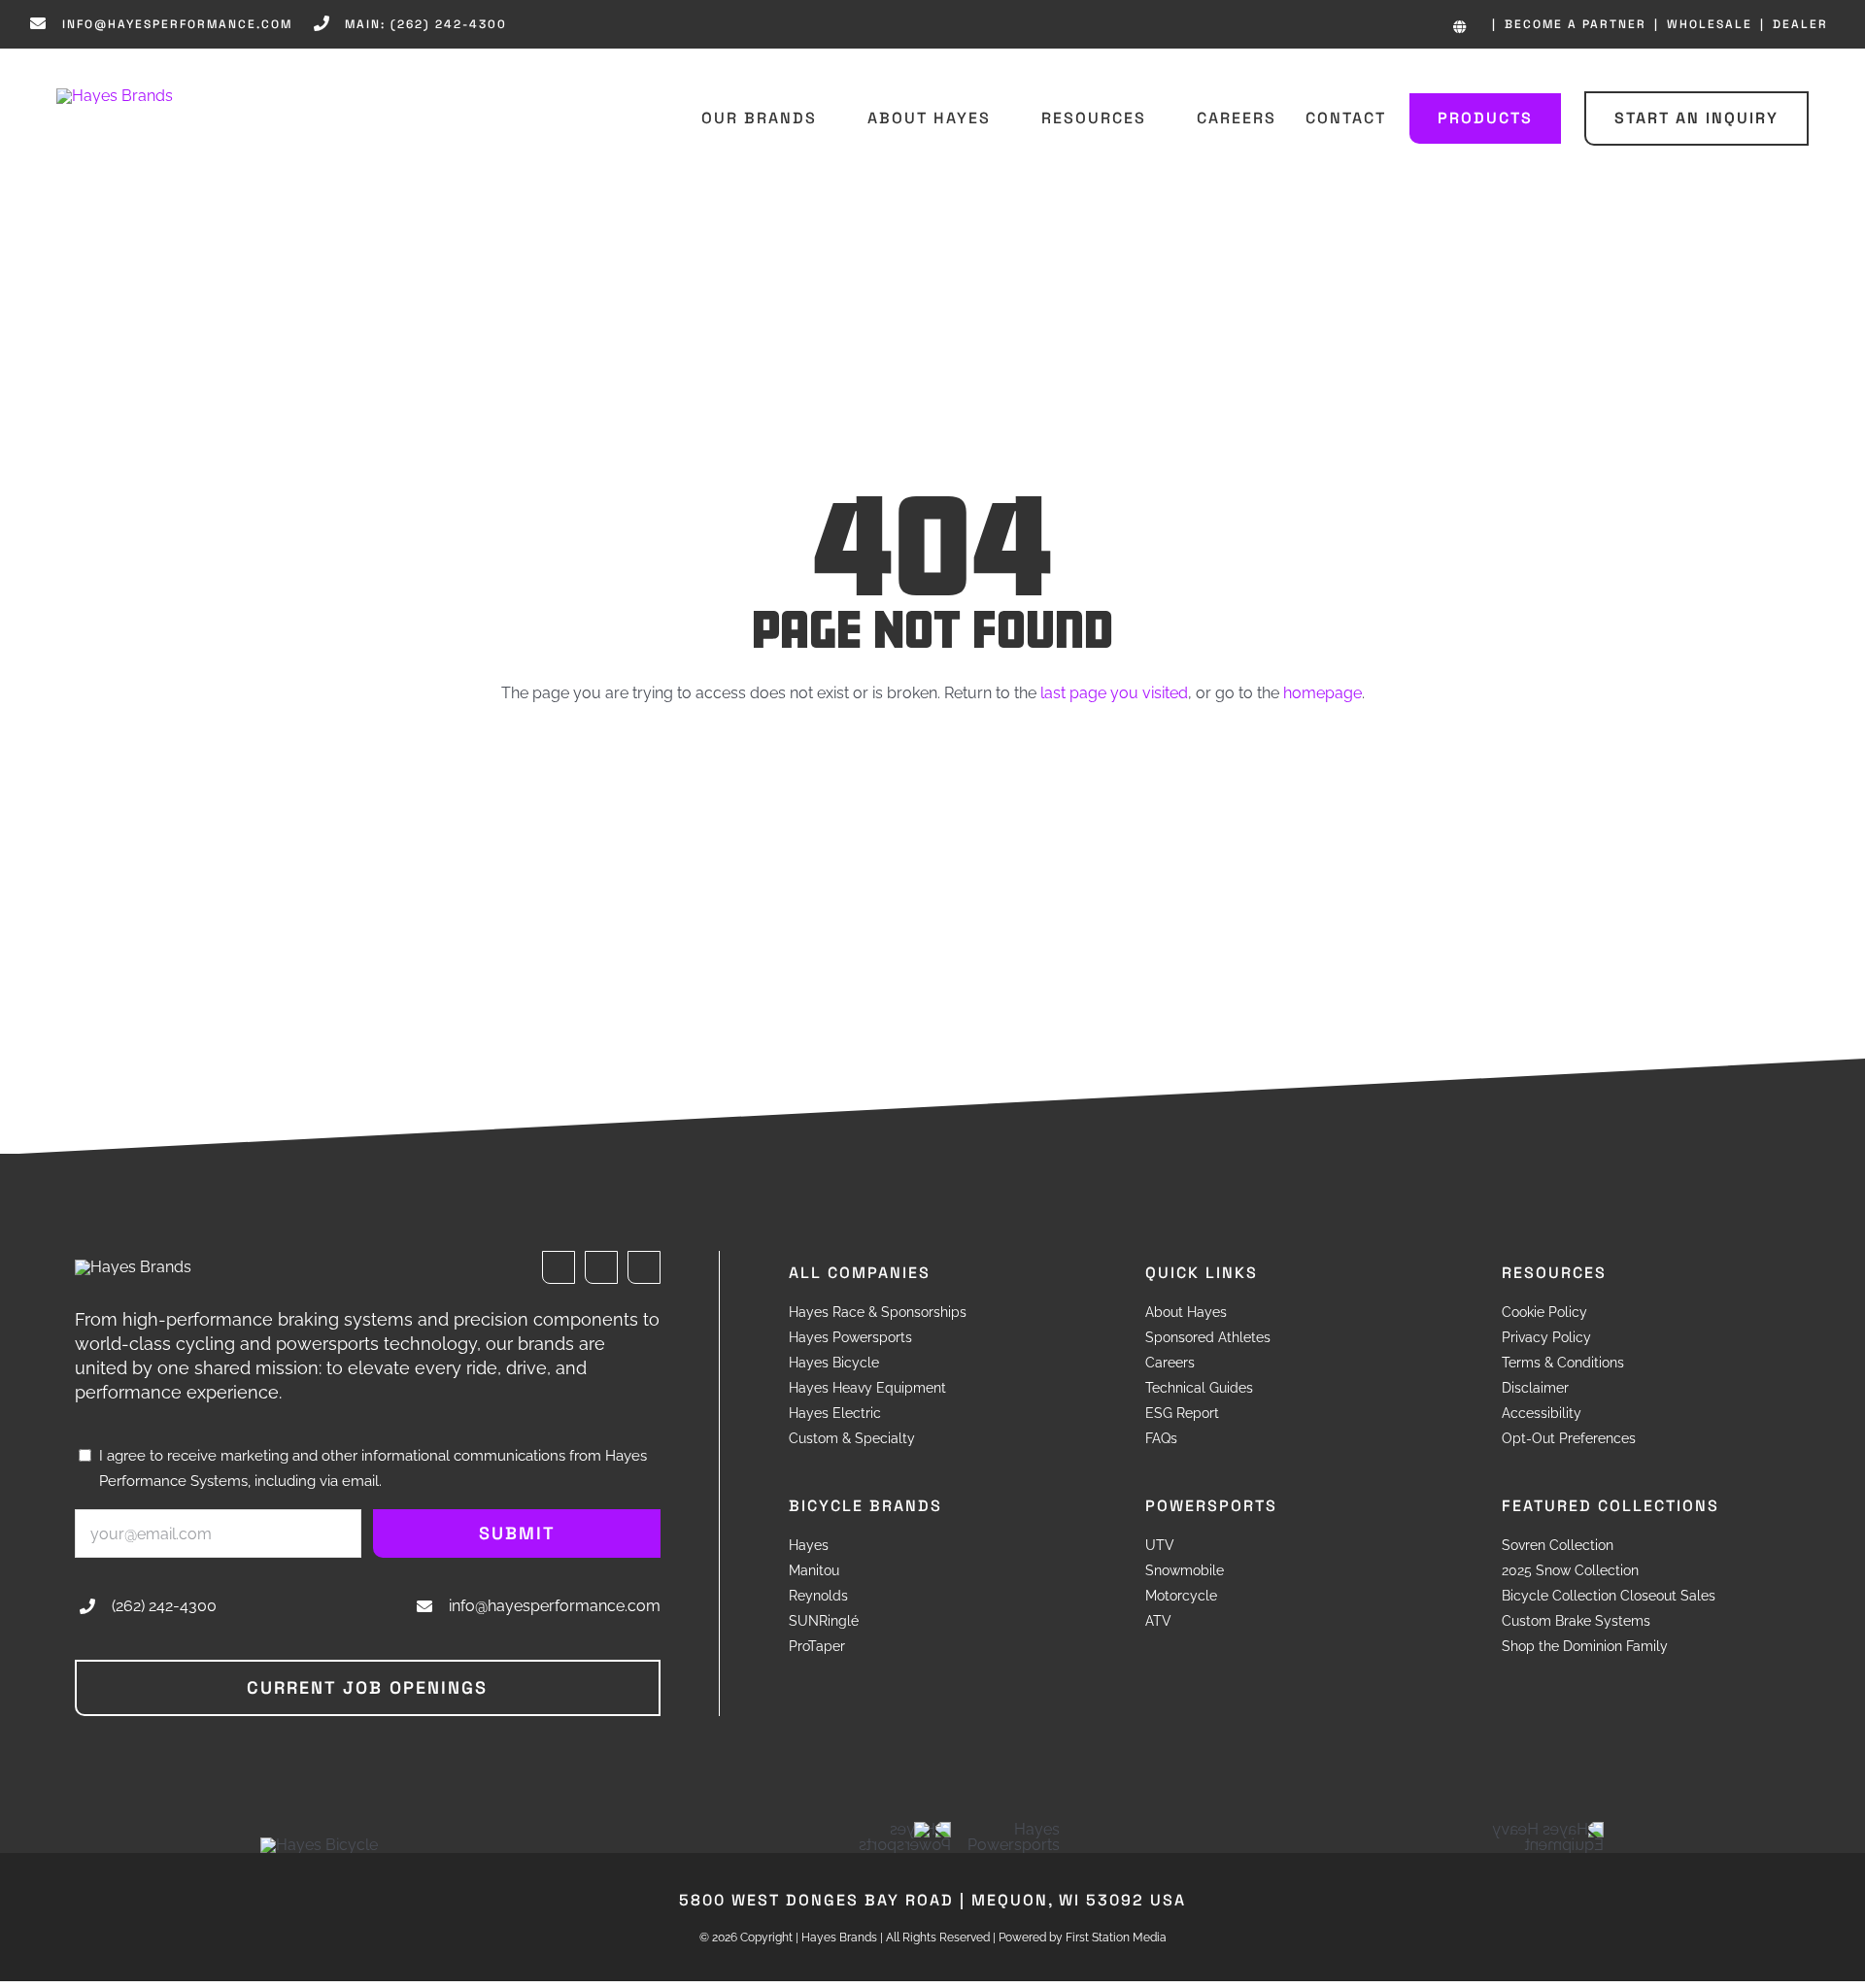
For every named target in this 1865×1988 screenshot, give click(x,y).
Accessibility (1542, 1413)
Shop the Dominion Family (1585, 1646)
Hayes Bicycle (834, 1363)
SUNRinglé (824, 1621)
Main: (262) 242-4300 (426, 24)
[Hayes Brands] (115, 96)
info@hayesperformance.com (555, 1606)
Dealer (1800, 24)
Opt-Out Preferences (1569, 1438)
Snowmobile (1185, 1570)
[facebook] (559, 1267)
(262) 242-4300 (164, 1606)
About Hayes (1186, 1312)
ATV (1158, 1621)
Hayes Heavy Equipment (867, 1388)
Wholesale (1710, 24)
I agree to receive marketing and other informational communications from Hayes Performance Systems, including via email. (373, 1468)
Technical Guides (1199, 1388)
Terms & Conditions (1563, 1363)
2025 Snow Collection (1570, 1570)
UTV (1160, 1545)
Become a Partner (1576, 24)
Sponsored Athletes (1208, 1337)
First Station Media (1116, 1937)
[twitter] (601, 1267)
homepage (1322, 693)
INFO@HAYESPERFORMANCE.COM (177, 24)
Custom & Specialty (852, 1438)
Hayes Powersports (850, 1337)
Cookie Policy (1544, 1312)
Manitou (814, 1570)
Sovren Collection (1558, 1545)
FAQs (1161, 1438)
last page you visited (1114, 693)
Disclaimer (1535, 1388)
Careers (1170, 1363)
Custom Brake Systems (1576, 1621)
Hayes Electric (835, 1413)
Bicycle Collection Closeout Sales (1609, 1596)
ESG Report (1182, 1413)
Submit (517, 1533)
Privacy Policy (1546, 1337)
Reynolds (818, 1596)
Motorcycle (1181, 1596)
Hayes (809, 1545)
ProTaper (817, 1646)
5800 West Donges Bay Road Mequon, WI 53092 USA (932, 1900)
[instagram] (644, 1267)
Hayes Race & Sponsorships (878, 1312)
